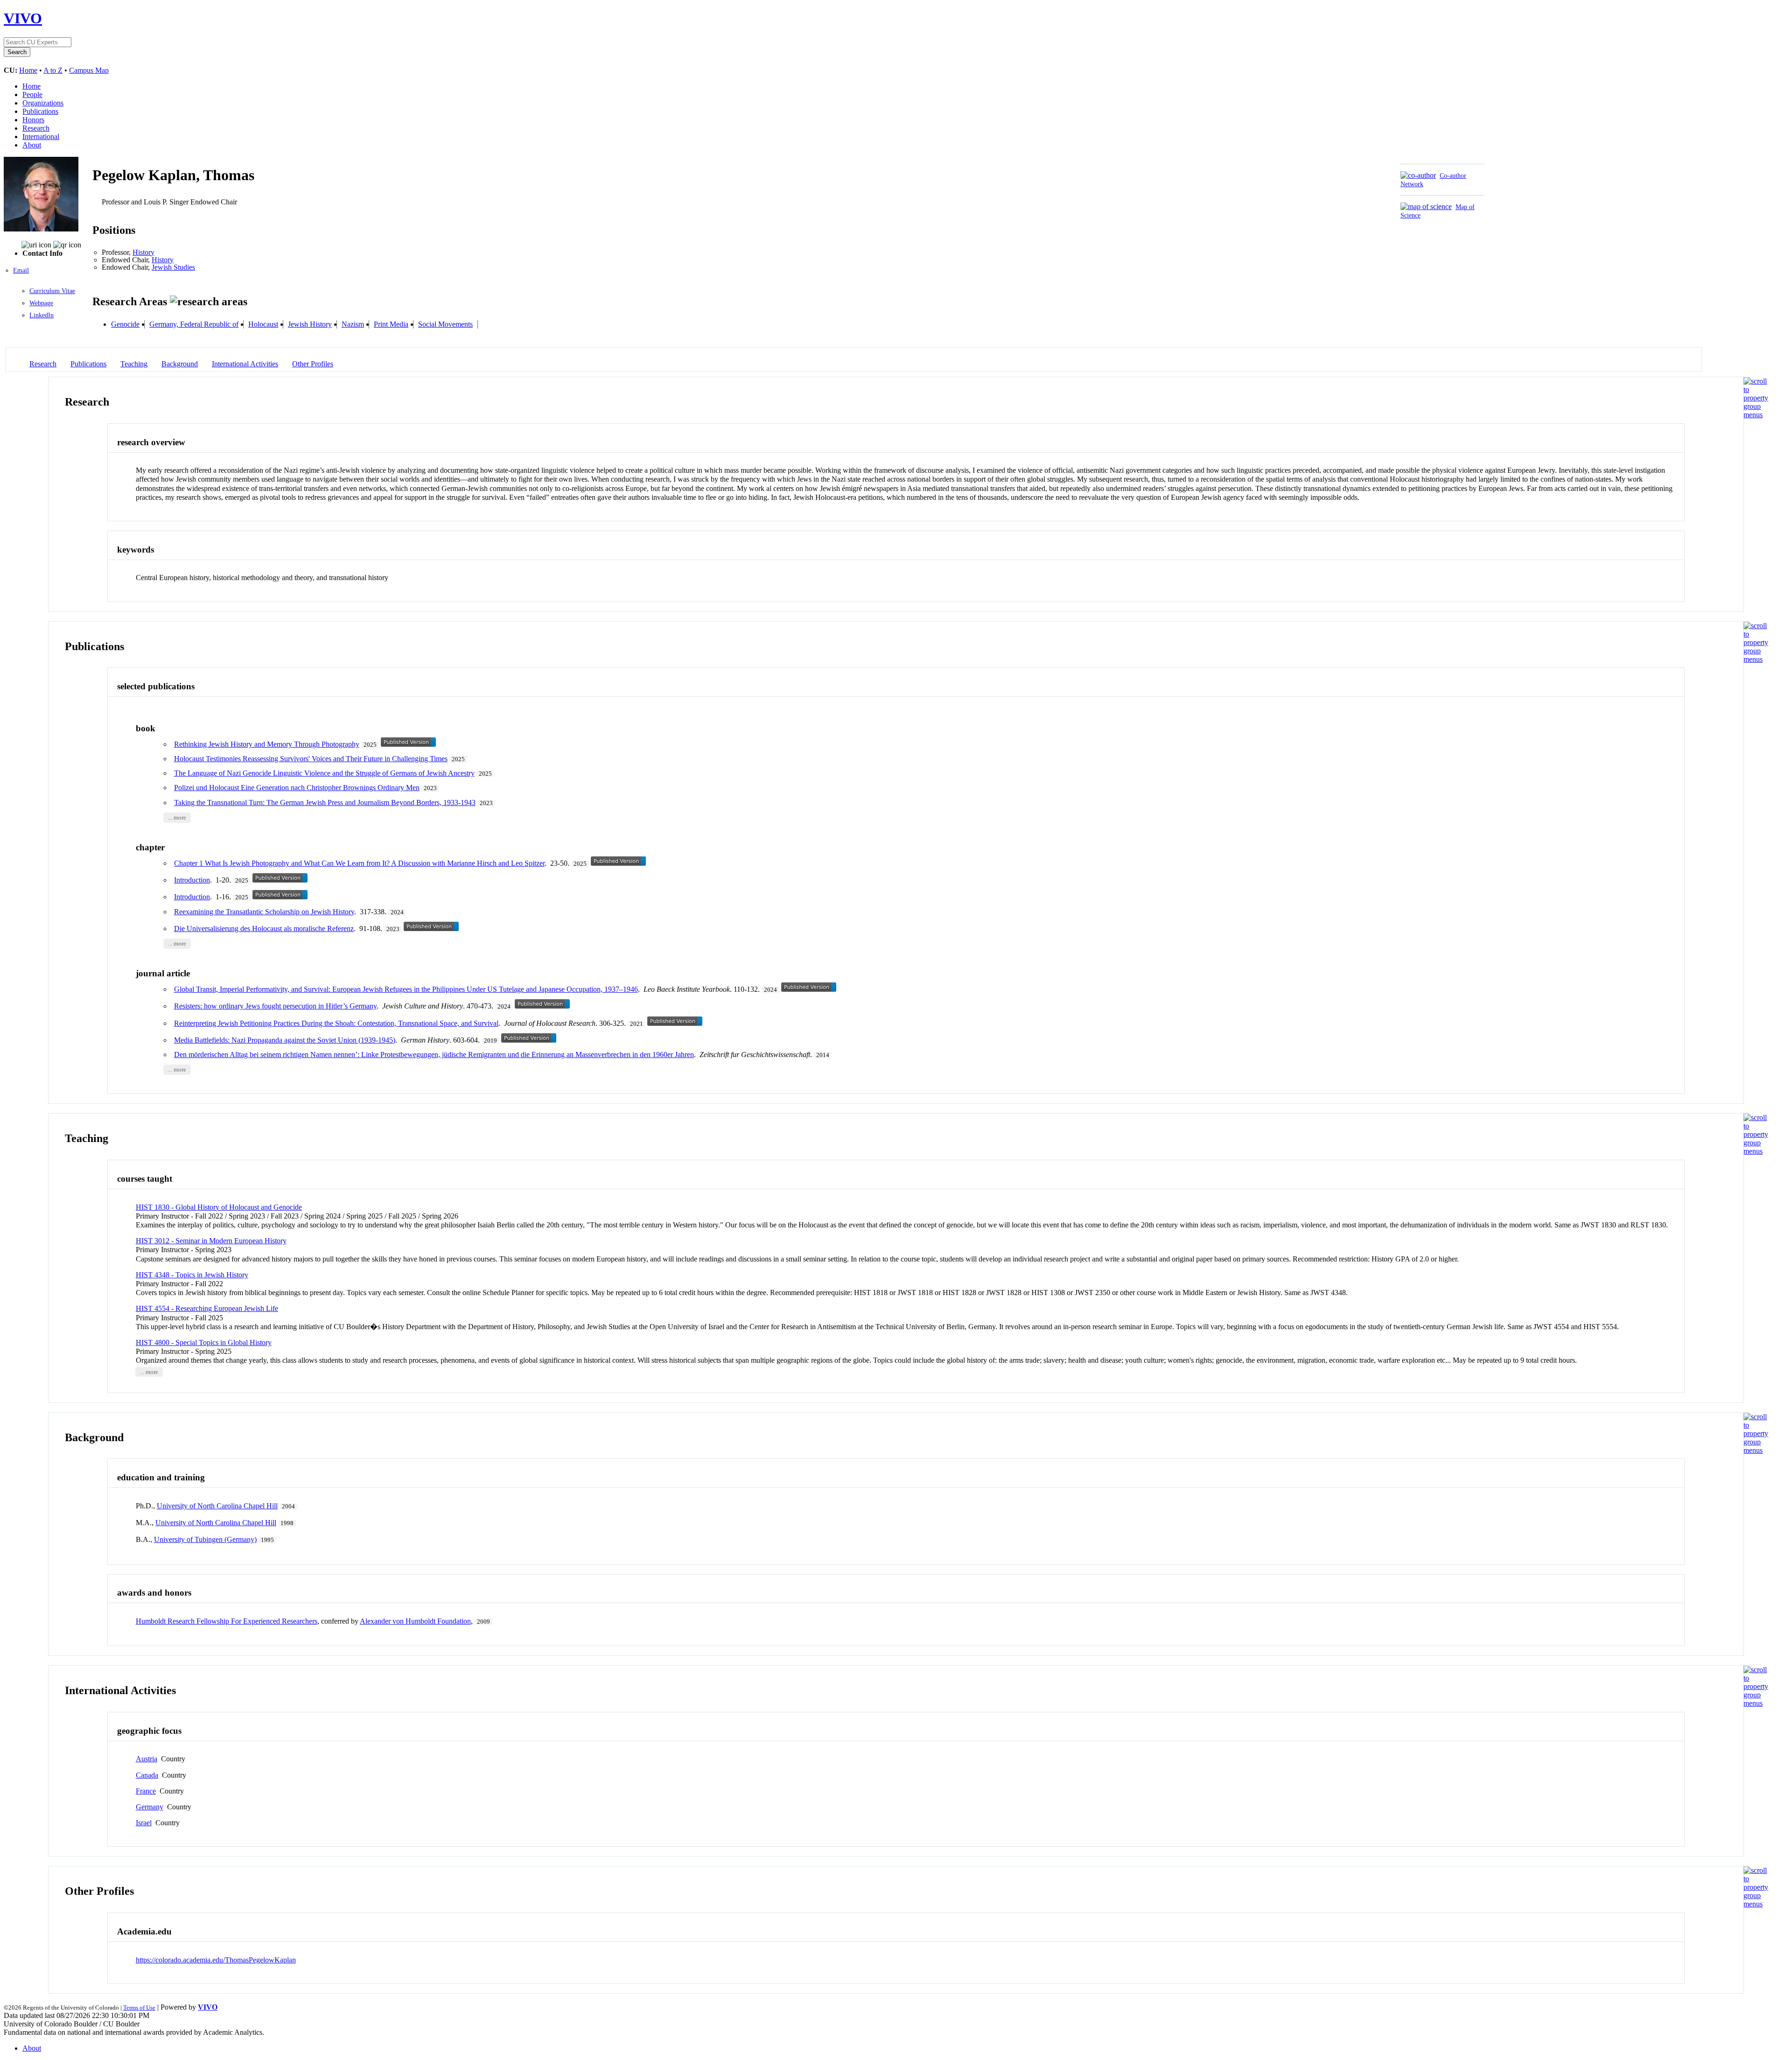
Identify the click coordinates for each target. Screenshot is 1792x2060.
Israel (144, 1823)
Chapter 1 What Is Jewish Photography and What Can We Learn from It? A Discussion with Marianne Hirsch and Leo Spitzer (359, 863)
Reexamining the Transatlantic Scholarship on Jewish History (264, 912)
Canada (147, 1775)
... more (177, 818)
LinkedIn (42, 315)
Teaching (134, 364)
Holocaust (263, 324)
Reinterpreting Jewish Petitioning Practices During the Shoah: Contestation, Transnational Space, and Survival (336, 1023)
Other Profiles (313, 364)
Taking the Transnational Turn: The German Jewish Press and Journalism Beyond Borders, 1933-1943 (325, 802)
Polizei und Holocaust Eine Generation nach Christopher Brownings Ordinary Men (297, 788)
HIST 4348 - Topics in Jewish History (192, 1275)
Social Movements (445, 324)
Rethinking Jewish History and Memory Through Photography (267, 744)
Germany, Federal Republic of (194, 324)
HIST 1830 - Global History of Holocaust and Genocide (219, 1207)
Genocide (125, 324)
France (146, 1791)
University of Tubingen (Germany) (205, 1539)
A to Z (53, 70)
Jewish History (310, 324)
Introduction (192, 880)
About (32, 145)
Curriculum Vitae (52, 291)
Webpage (41, 303)
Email (21, 270)
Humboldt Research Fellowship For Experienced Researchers (227, 1621)
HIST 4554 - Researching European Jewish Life (207, 1308)
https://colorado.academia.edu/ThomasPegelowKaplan (216, 1960)
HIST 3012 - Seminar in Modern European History (211, 1241)
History (143, 252)
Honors (33, 120)
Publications (40, 111)
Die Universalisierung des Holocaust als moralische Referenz (264, 928)
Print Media (391, 324)
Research (36, 128)
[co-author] (1418, 175)
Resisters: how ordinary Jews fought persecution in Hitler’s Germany (275, 1006)
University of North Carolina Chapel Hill (217, 1506)
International (41, 137)
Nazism (353, 324)
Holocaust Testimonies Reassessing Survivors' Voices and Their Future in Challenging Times (311, 759)
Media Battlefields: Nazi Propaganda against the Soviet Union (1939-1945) (285, 1040)
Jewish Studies (173, 267)
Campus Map (89, 70)
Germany (150, 1807)
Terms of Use (139, 2007)
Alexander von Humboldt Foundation (415, 1621)
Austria (147, 1759)
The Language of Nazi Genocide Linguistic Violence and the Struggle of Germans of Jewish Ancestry (324, 773)
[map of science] (1426, 207)
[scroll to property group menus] (1756, 415)
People (32, 95)
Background (180, 364)
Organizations (43, 103)
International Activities (245, 364)
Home (28, 70)
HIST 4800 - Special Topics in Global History (204, 1342)
